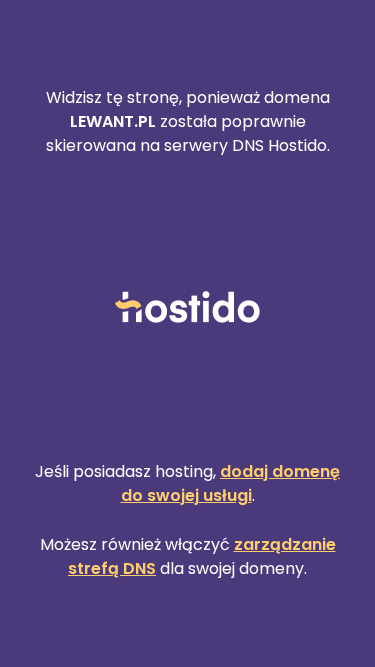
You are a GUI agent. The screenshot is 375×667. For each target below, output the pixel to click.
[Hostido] (188, 308)
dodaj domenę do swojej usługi (231, 483)
